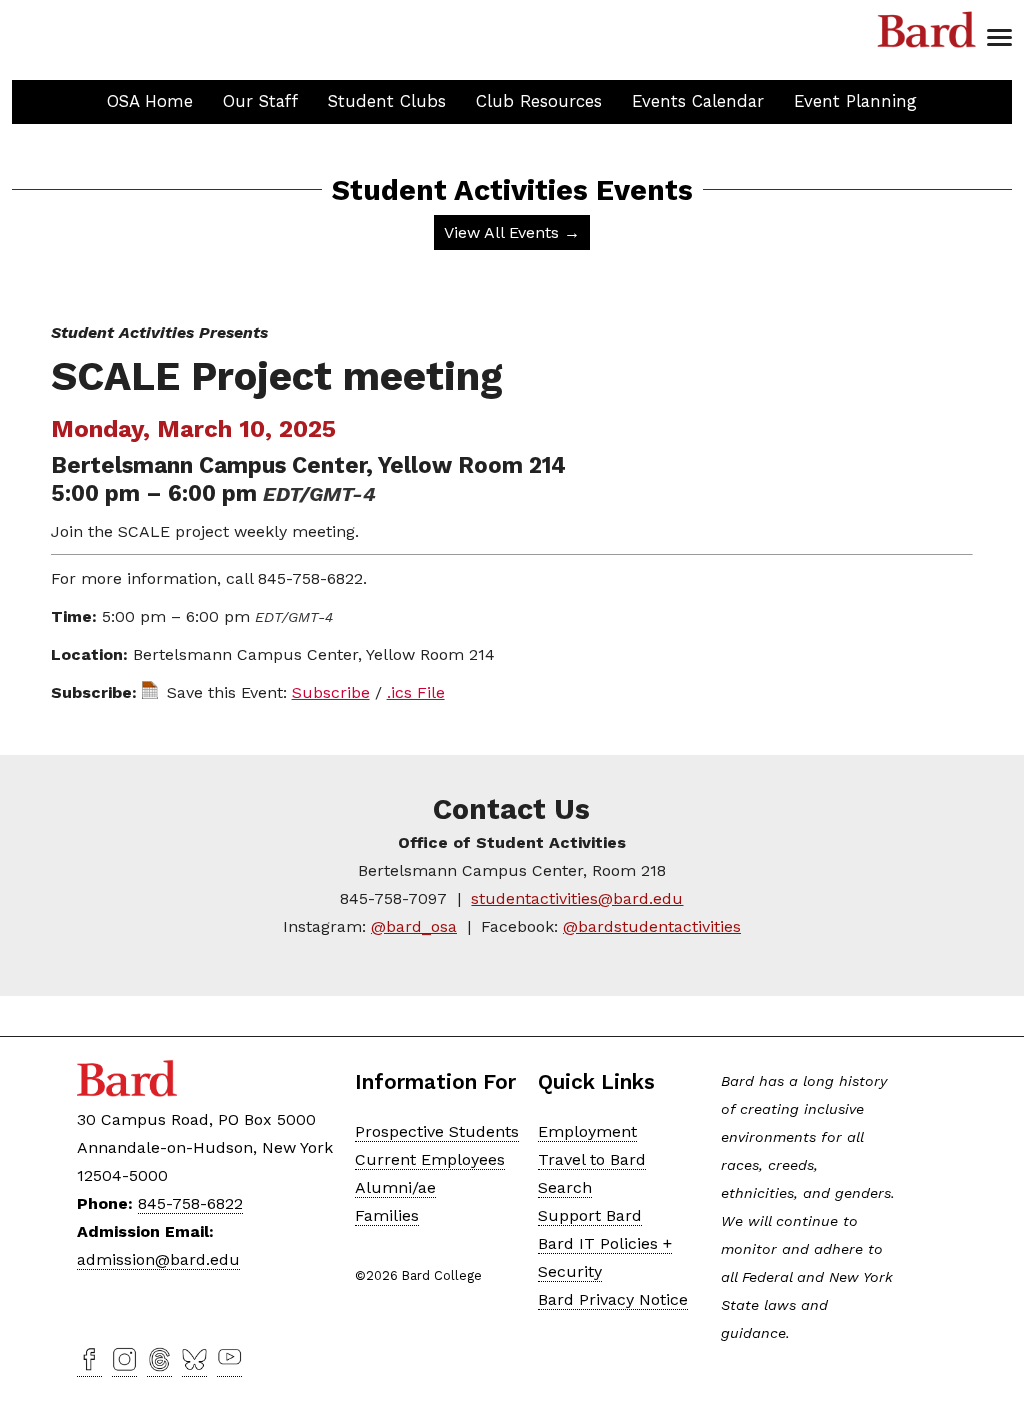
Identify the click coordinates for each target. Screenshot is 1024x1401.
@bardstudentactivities (652, 926)
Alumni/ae (395, 1187)
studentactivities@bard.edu (577, 898)
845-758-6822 (190, 1203)
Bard (927, 30)
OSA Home (150, 101)
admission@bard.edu (158, 1259)
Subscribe (331, 692)
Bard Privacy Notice (613, 1299)
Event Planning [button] (855, 101)
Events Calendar (698, 101)
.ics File (416, 692)
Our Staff (260, 101)
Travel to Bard (592, 1159)
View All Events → (512, 232)
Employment (587, 1131)
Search (565, 1187)
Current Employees (430, 1159)
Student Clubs (387, 101)
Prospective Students (437, 1131)
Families (387, 1215)
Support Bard (590, 1215)
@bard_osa (414, 926)
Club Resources (539, 101)
